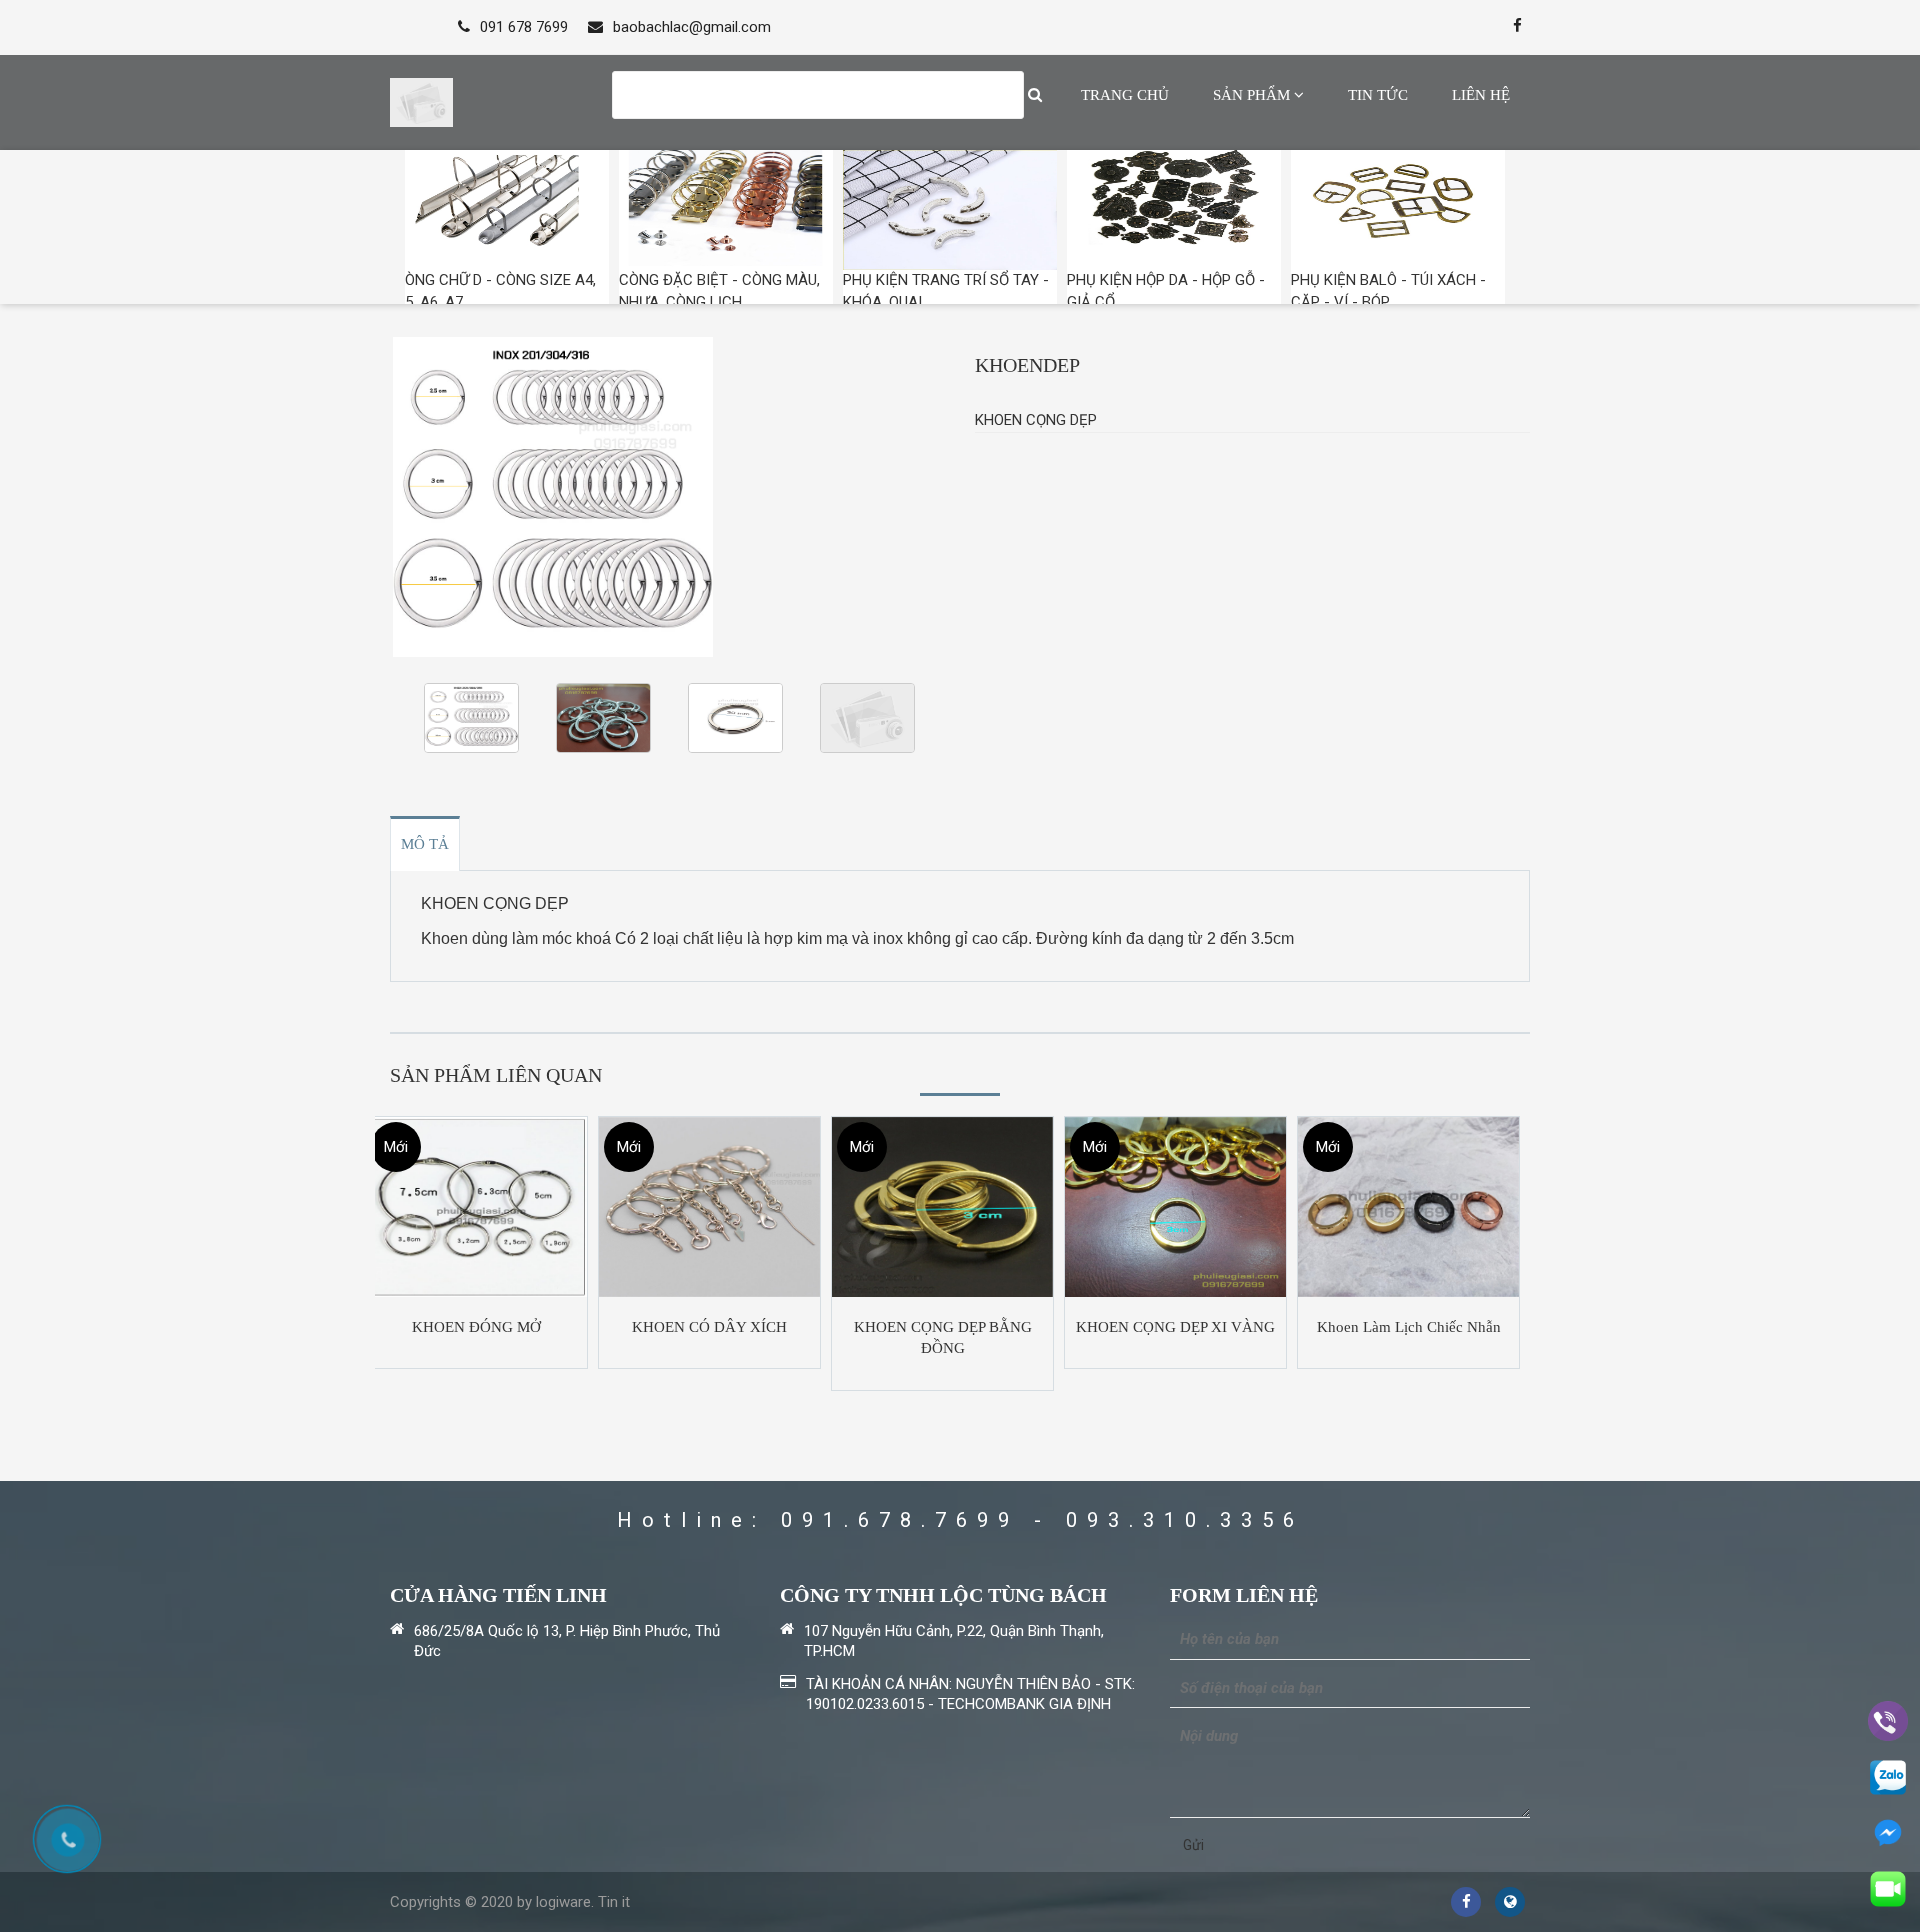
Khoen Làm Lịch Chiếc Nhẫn (1409, 1327)
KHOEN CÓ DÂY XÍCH (709, 1327)
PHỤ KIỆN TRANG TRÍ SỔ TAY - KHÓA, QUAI (946, 290)
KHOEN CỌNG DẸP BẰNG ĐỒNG (943, 1337)
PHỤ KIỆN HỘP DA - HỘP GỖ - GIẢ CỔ (1166, 290)
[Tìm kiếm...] (1035, 95)
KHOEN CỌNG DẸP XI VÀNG (1175, 1327)
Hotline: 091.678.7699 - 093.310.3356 (960, 1520)
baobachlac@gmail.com (692, 27)
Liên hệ (1481, 95)
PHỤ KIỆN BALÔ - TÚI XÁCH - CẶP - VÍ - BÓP (1388, 290)
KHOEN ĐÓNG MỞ (476, 1327)
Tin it (614, 1902)
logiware (563, 1902)
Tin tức (1378, 95)
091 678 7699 (524, 27)
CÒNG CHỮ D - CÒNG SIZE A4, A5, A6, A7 (495, 290)
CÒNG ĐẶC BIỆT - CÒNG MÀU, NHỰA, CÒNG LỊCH (719, 290)
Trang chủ (1125, 95)
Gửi (1193, 1845)
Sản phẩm (1253, 95)
